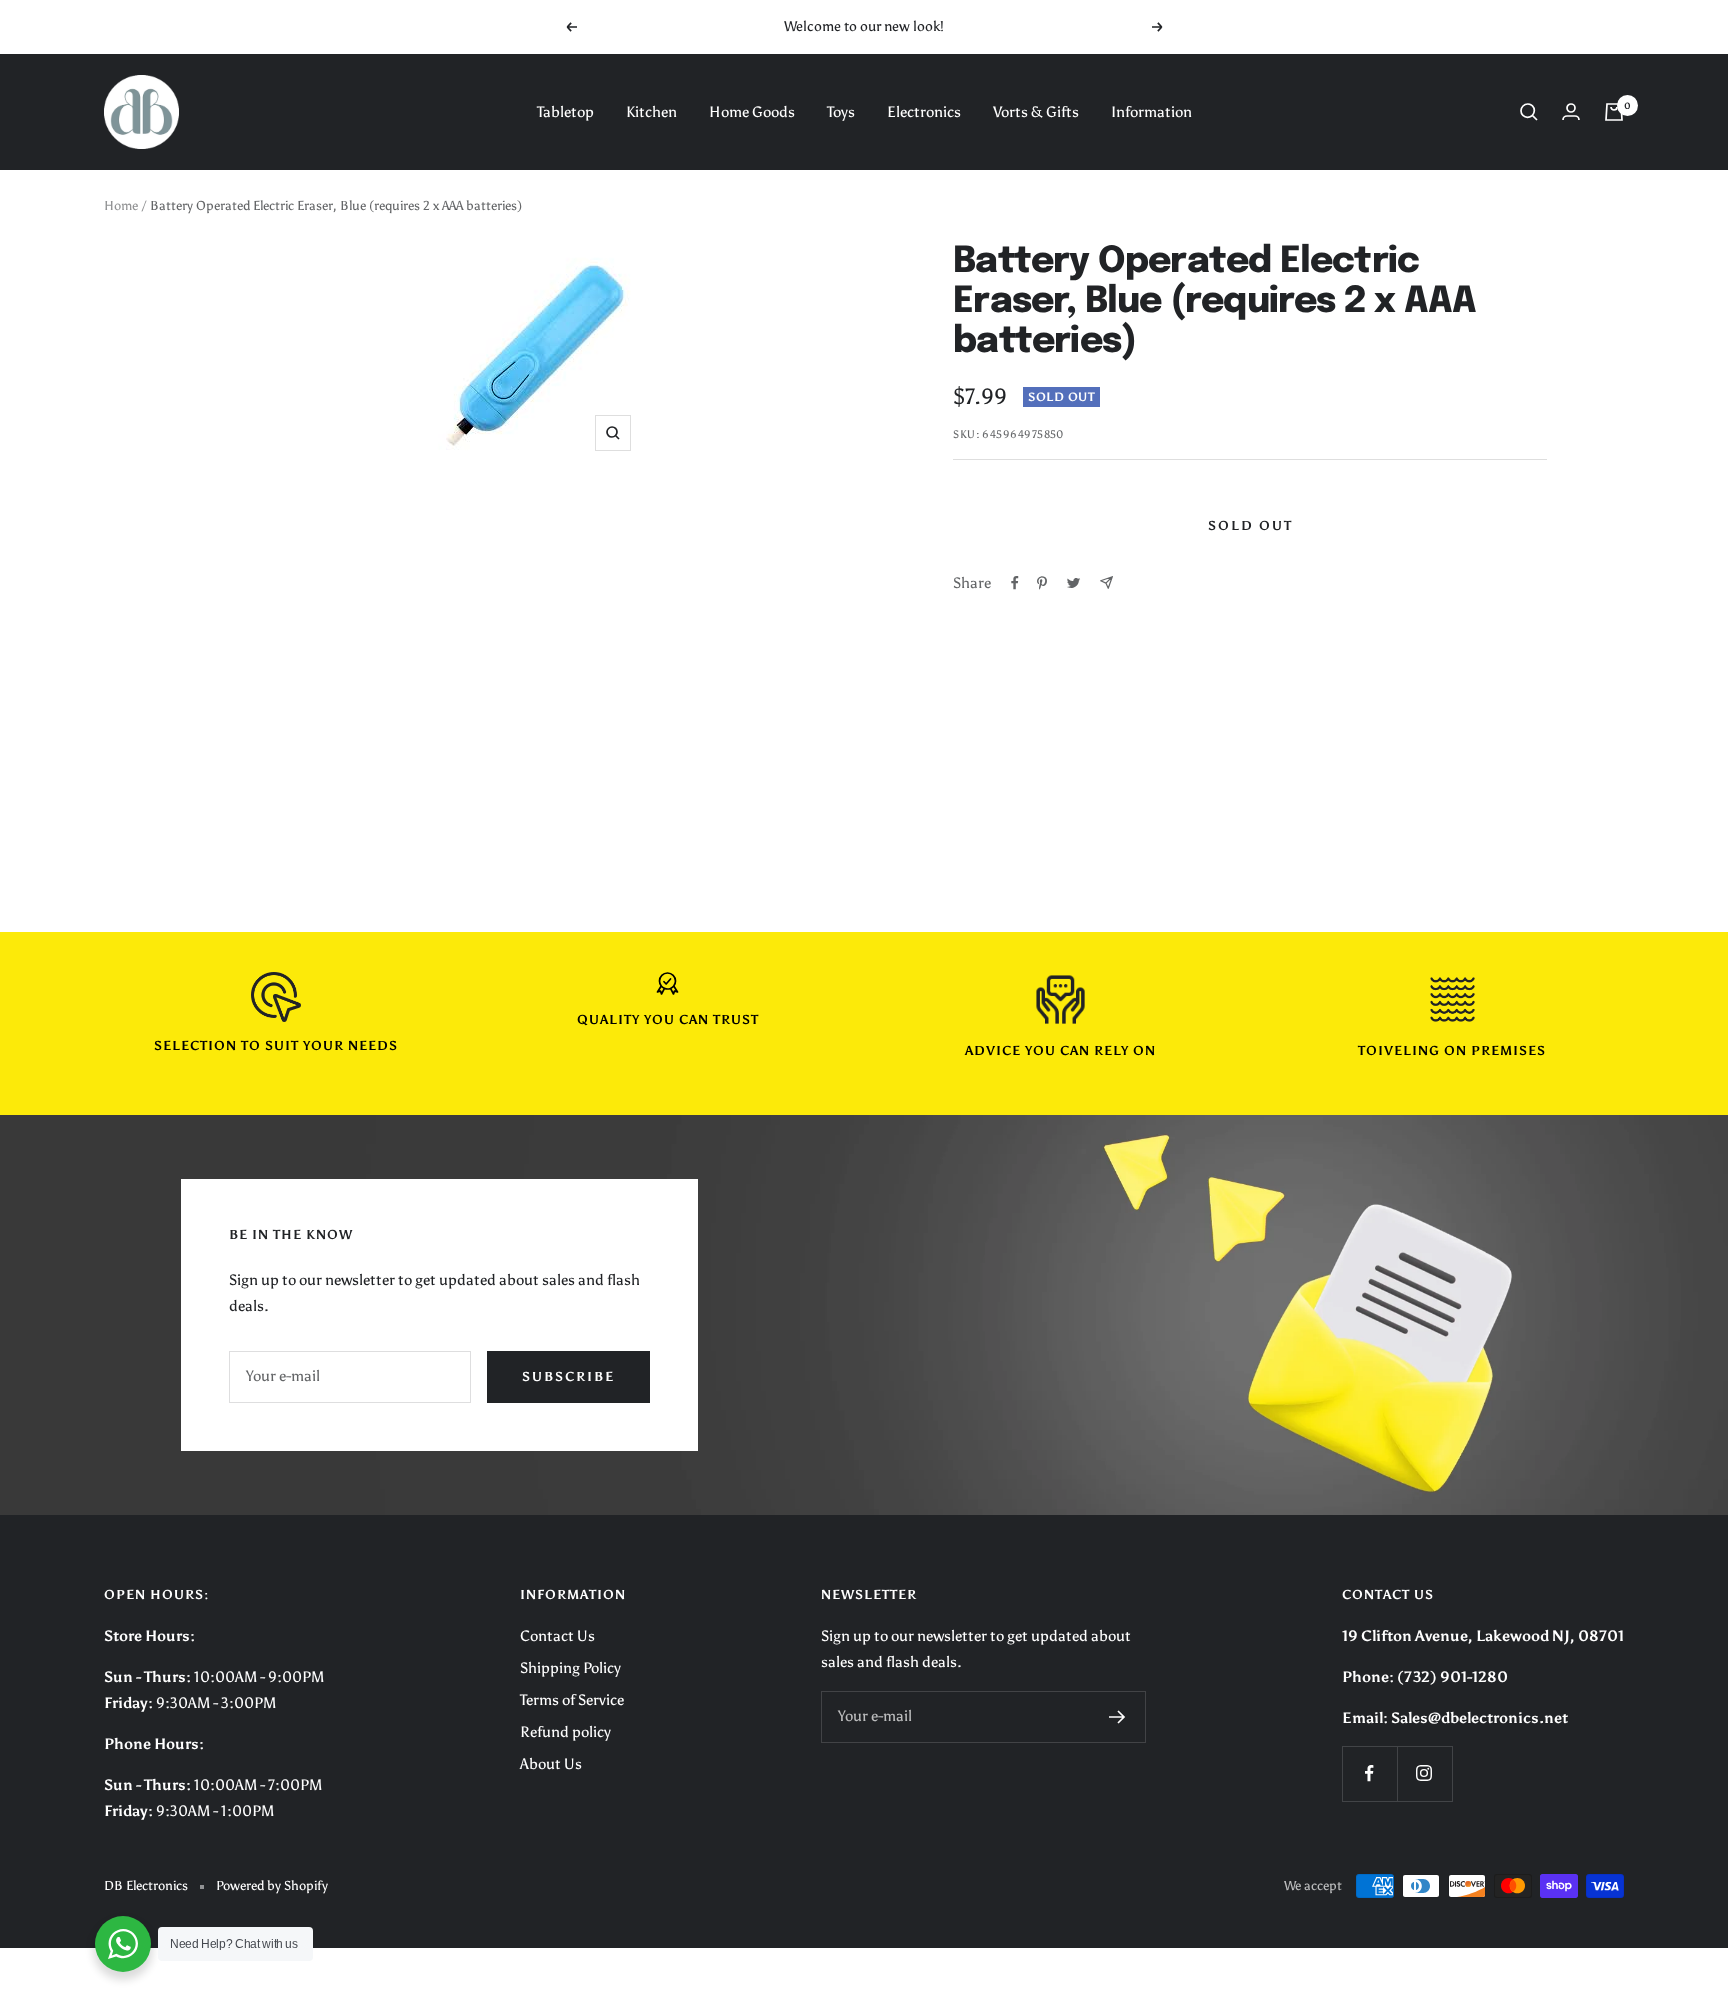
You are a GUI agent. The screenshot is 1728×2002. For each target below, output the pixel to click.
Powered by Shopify (272, 1885)
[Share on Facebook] (1015, 583)
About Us (551, 1764)
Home (121, 205)
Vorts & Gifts (1036, 112)
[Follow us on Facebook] (1369, 1773)
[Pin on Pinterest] (1042, 583)
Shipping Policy (570, 1668)
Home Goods (752, 112)
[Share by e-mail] (1106, 582)
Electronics (924, 112)
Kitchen (651, 112)
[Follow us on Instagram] (1424, 1773)
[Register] (1117, 1717)
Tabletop (565, 112)
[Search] (1529, 112)
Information (1151, 112)
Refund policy (565, 1732)
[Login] (1571, 111)
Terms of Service (572, 1700)
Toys (841, 112)
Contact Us (557, 1636)
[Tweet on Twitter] (1073, 583)
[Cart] (1614, 112)
